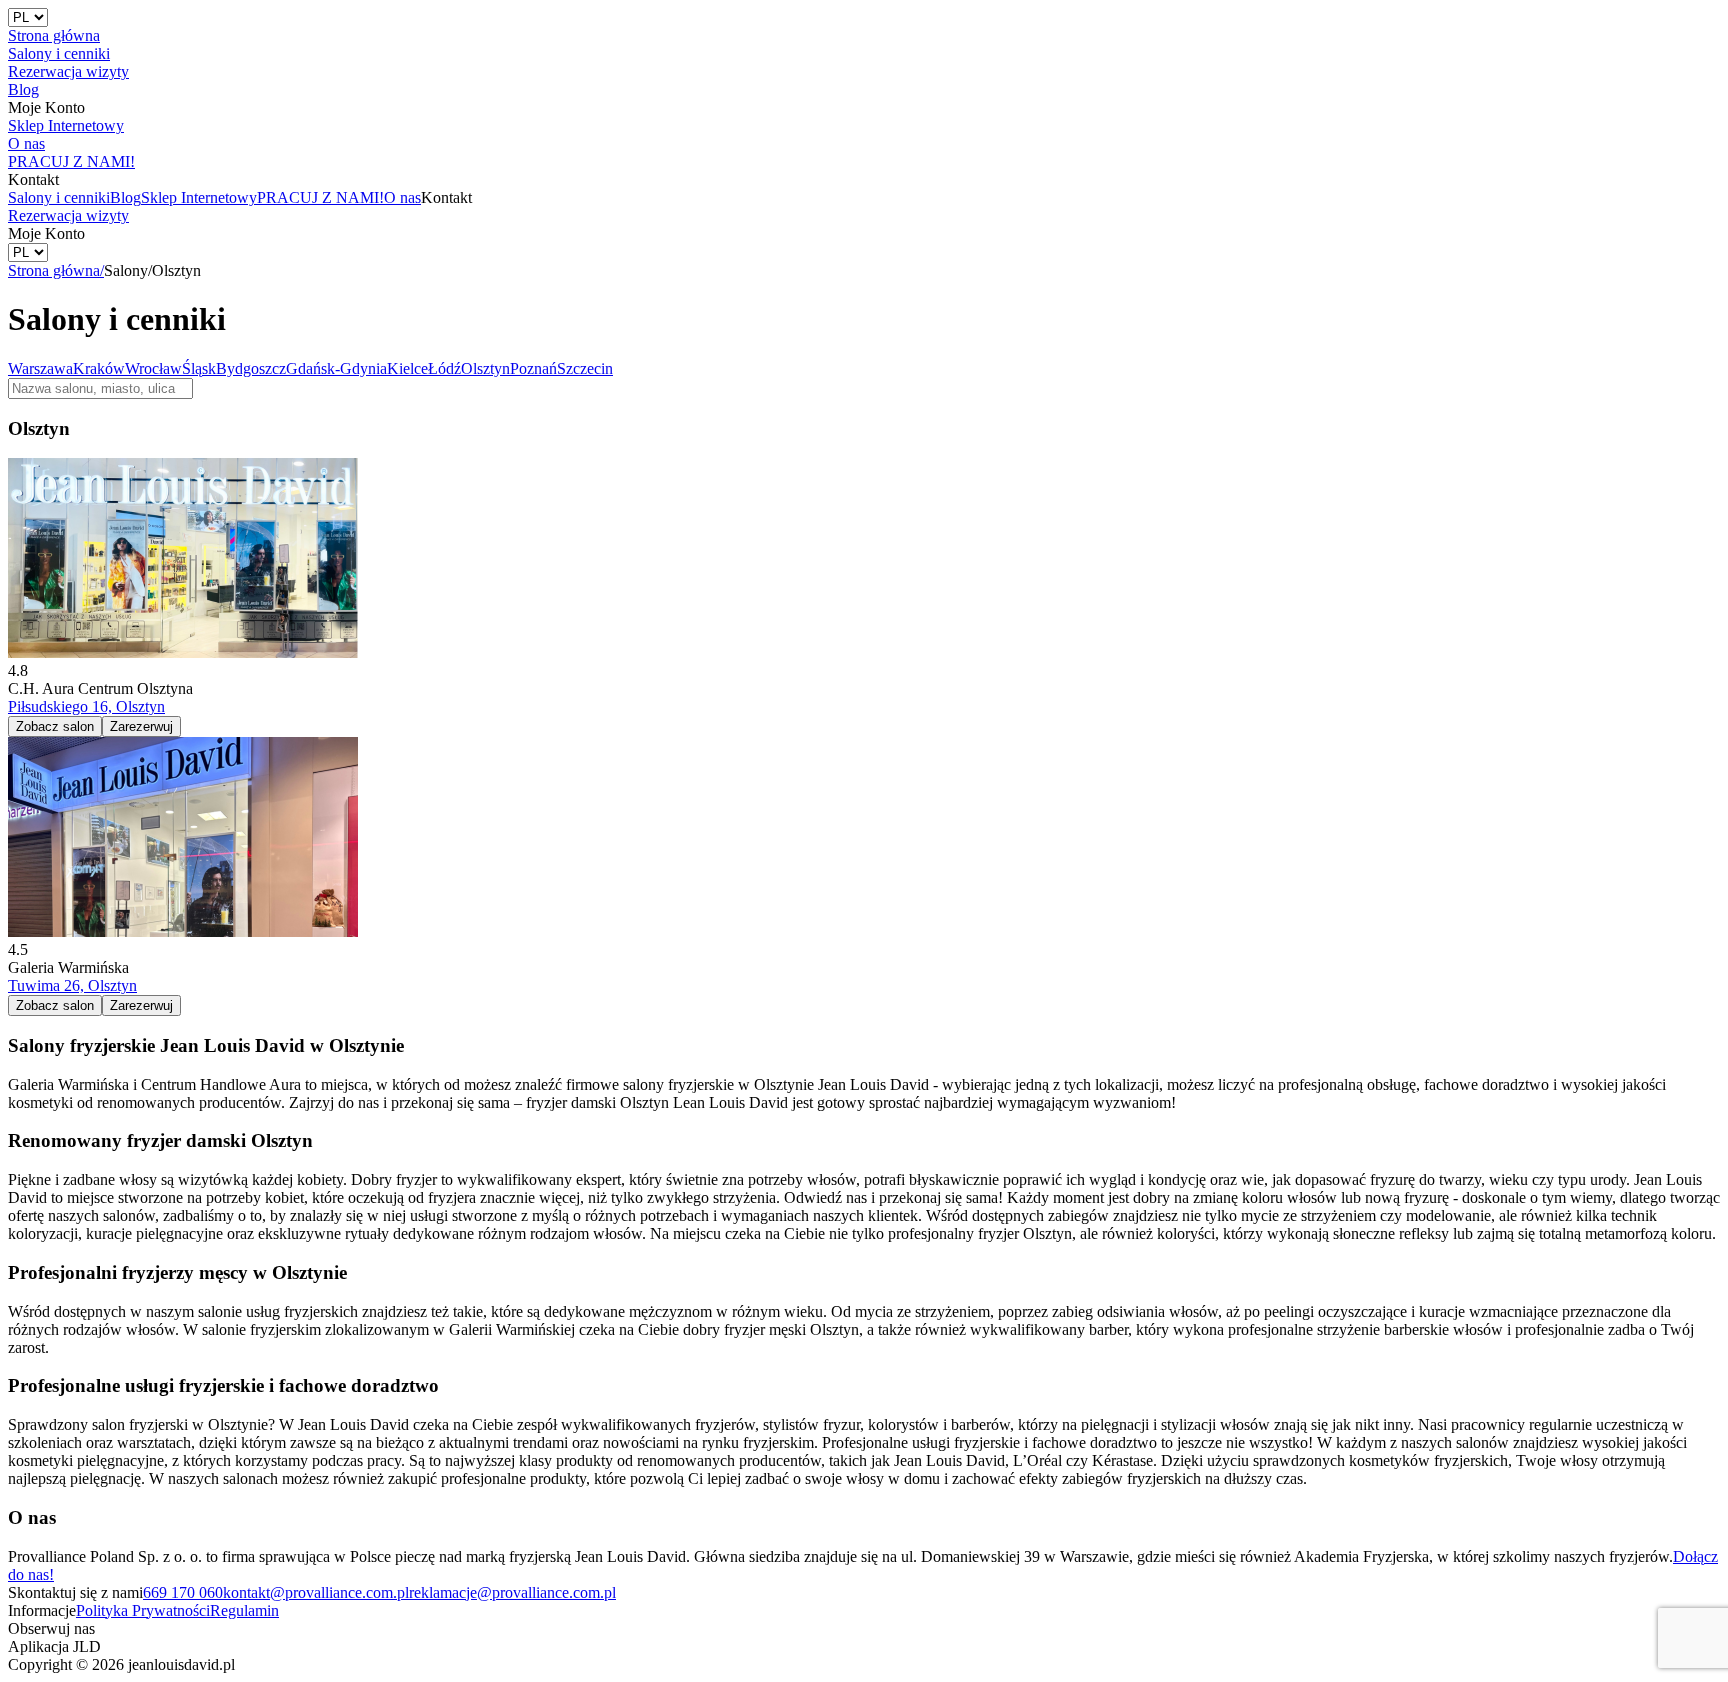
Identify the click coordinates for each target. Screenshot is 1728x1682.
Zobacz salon (55, 726)
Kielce (407, 368)
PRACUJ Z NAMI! (320, 197)
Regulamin (244, 1610)
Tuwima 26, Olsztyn (72, 985)
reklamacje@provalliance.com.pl (512, 1592)
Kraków (99, 368)
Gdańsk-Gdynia (336, 368)
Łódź (444, 368)
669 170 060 (183, 1592)
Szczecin (585, 368)
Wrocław (153, 368)
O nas (402, 197)
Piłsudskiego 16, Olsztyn (86, 706)
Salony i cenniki (59, 197)
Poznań (533, 368)
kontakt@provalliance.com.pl (316, 1592)
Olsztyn (485, 368)
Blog (125, 197)
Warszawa (40, 368)
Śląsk (199, 368)
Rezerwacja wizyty (68, 215)
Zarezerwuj (141, 726)
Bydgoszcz (251, 368)
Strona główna (56, 270)
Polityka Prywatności (143, 1610)
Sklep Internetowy (199, 197)
